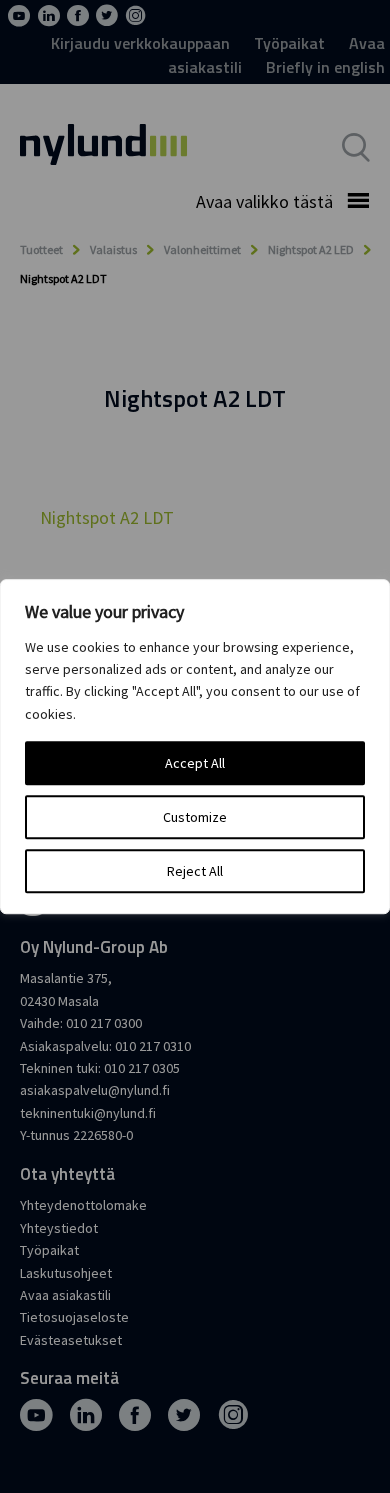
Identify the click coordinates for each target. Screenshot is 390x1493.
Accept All (195, 763)
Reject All (195, 871)
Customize (195, 817)
